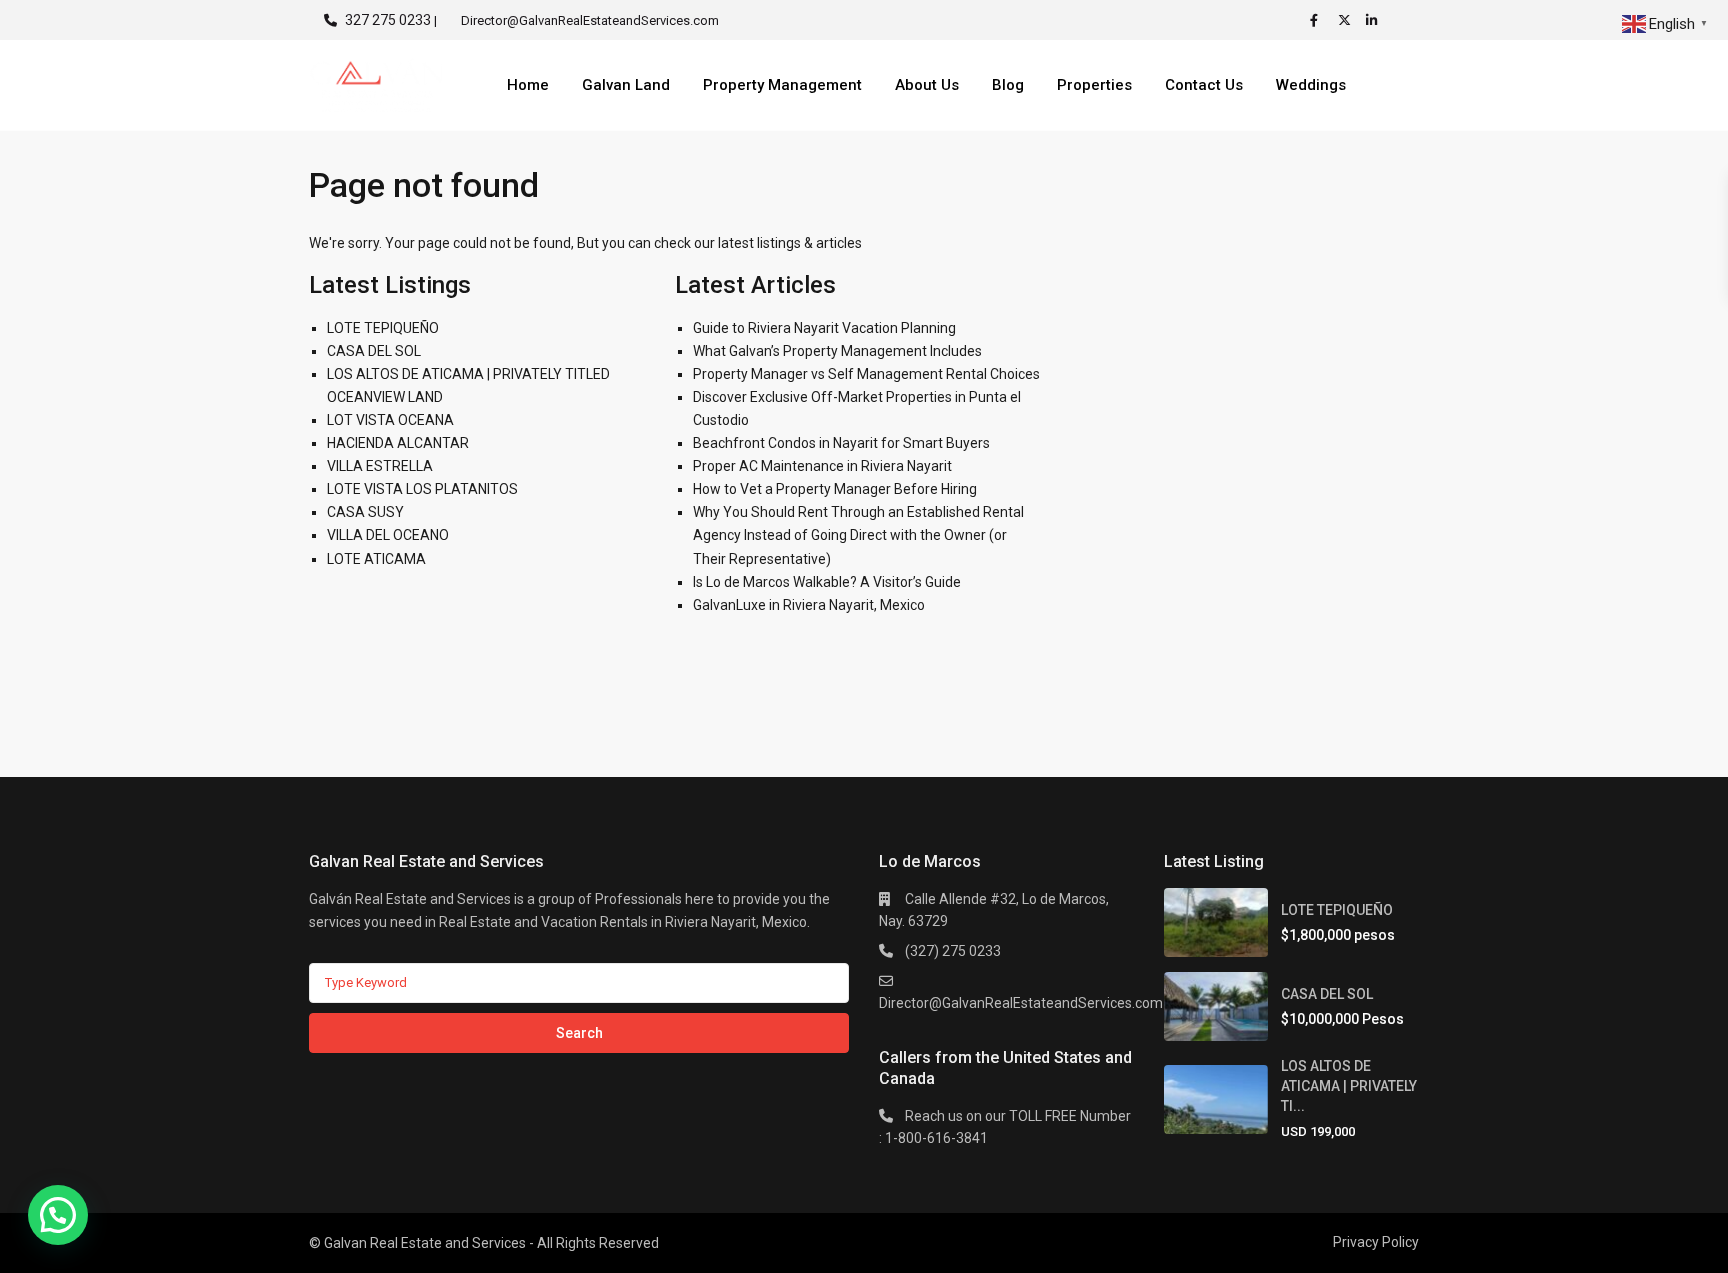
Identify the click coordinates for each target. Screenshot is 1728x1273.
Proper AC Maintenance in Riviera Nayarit (822, 466)
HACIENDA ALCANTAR (398, 443)
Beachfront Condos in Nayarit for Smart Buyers (841, 443)
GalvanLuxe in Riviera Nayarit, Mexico (809, 605)
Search (579, 1033)
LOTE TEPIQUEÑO (383, 328)
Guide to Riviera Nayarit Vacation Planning (824, 328)
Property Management (782, 85)
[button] (58, 1215)
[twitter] (1347, 20)
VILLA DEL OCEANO (388, 535)
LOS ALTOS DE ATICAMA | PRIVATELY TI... (1349, 1086)
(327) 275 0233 (953, 951)
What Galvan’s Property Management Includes (837, 351)
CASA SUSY (365, 512)
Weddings (1311, 85)
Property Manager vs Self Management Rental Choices (866, 374)
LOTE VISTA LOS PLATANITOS (422, 489)
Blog (1008, 85)
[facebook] (1319, 20)
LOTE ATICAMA (376, 559)
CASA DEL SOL (374, 351)
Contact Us (1204, 85)
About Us (927, 85)
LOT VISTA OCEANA (390, 420)
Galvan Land (626, 85)
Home (528, 85)
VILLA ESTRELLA (380, 466)
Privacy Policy (1376, 1242)
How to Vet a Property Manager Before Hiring (835, 489)
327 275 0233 (388, 20)
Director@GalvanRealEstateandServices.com (1021, 1003)
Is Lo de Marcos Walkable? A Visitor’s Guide (827, 582)
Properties (1094, 85)
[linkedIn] (1375, 20)
